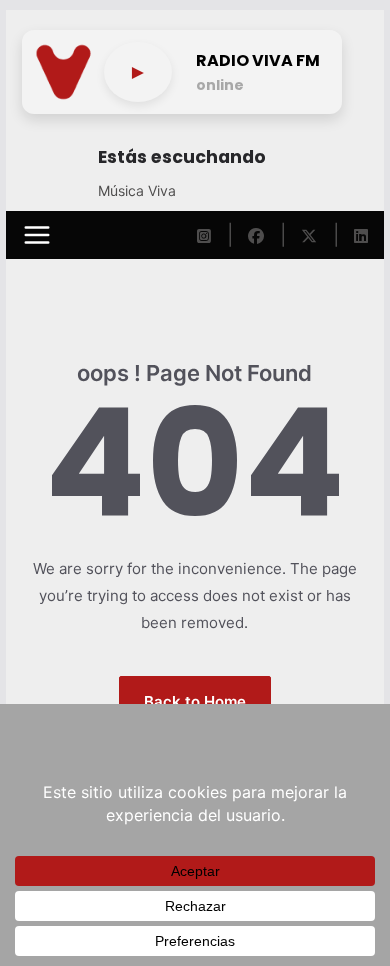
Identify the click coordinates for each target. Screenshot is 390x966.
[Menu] (37, 235)
